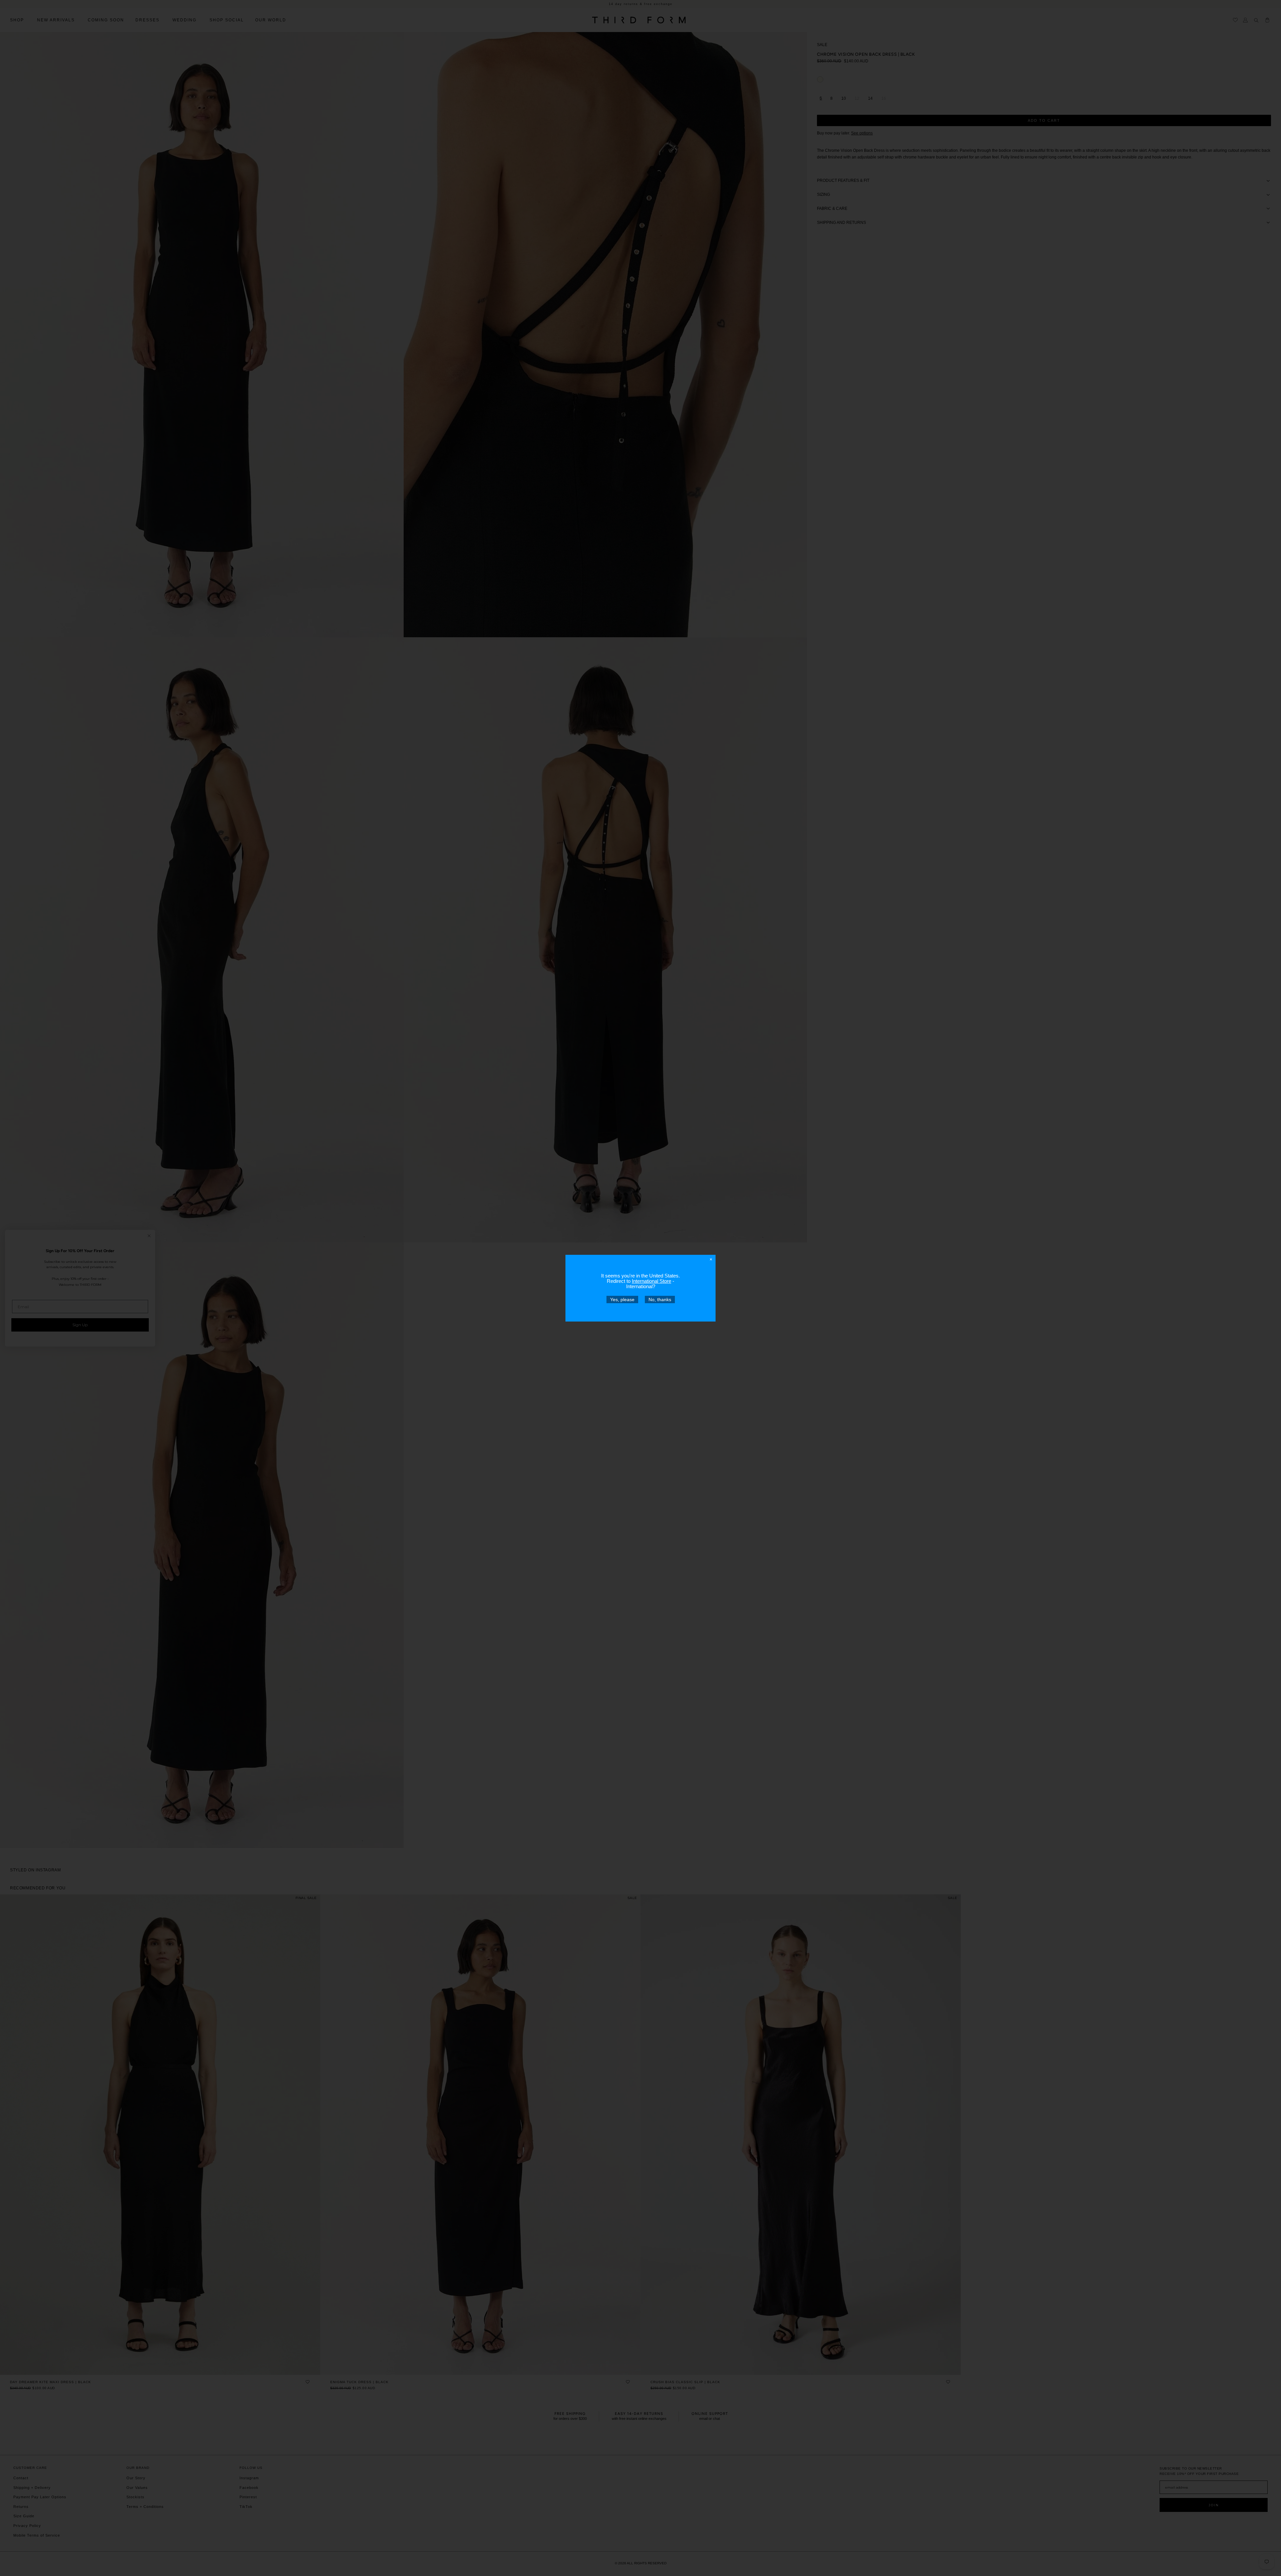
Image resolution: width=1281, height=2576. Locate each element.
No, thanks (660, 1299)
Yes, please (622, 1299)
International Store (652, 1281)
